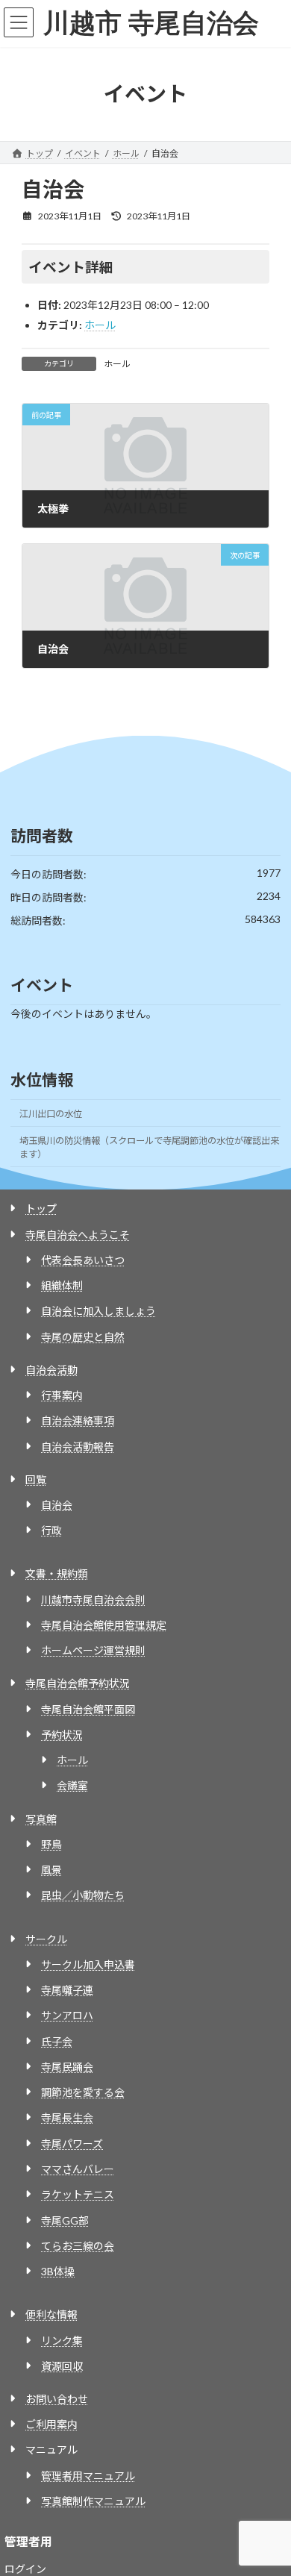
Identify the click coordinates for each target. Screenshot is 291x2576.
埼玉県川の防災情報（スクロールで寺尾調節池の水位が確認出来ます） (149, 1147)
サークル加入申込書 (88, 1964)
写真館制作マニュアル (93, 2501)
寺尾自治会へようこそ (78, 1235)
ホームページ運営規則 (93, 1650)
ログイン (25, 2569)
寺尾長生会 (67, 2117)
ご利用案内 (51, 2424)
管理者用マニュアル (88, 2476)
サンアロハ (67, 2015)
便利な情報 (51, 2314)
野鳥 (51, 1844)
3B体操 (58, 2271)
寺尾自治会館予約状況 (78, 1683)
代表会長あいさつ (83, 1260)
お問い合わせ (57, 2399)
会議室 (72, 1785)
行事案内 (62, 1395)
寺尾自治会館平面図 (88, 1709)
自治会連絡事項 (78, 1420)
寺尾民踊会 (67, 2067)
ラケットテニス (78, 2194)
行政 (51, 1530)
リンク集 (62, 2341)
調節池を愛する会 (83, 2092)
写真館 (41, 1819)
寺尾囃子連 (67, 1990)
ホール (100, 325)
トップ (41, 1209)
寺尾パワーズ (72, 2144)
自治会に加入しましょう (98, 1311)
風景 (51, 1870)
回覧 (36, 1479)
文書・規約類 (57, 1573)
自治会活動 (51, 1370)
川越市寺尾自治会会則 (93, 1600)
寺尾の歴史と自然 (83, 1337)
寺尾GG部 (65, 2220)
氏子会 (57, 2041)
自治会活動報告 (78, 1447)
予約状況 (62, 1735)
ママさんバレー (78, 2169)
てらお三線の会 (78, 2246)
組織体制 (62, 1285)
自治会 (57, 1505)
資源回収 (62, 2366)
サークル (46, 1939)
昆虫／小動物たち (83, 1895)
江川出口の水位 (51, 1114)
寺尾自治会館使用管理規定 (104, 1625)
